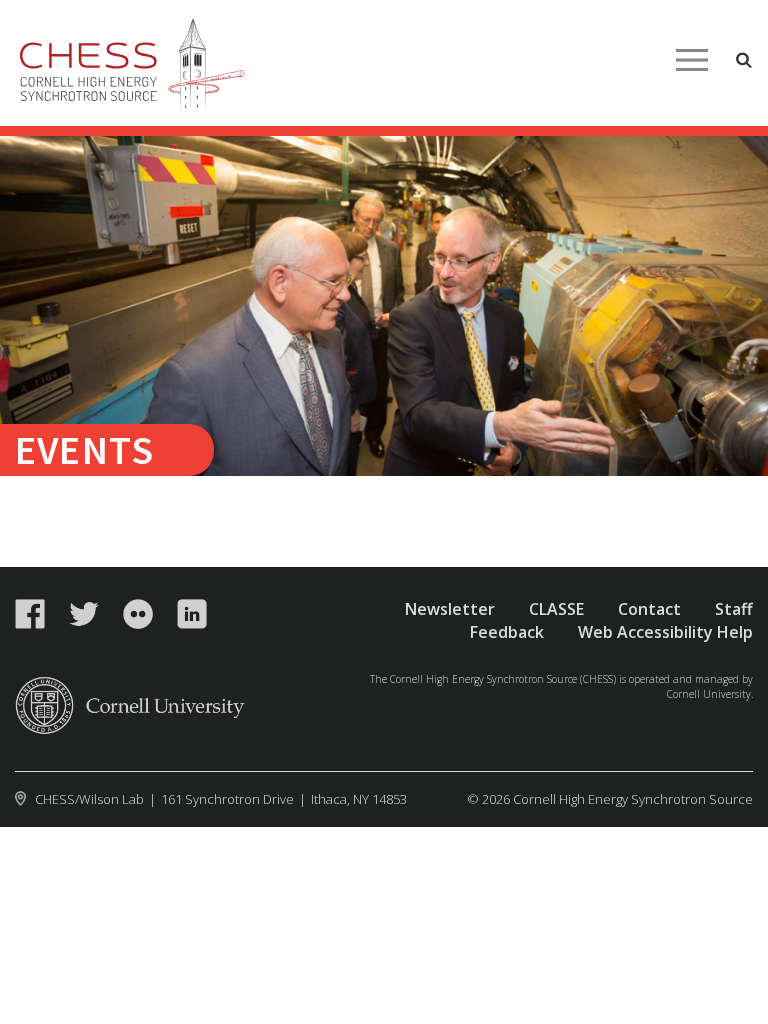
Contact (649, 609)
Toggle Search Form (744, 60)
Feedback (507, 632)
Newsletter (450, 609)
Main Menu (692, 60)
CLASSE (556, 609)
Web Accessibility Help (665, 632)
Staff (734, 609)
